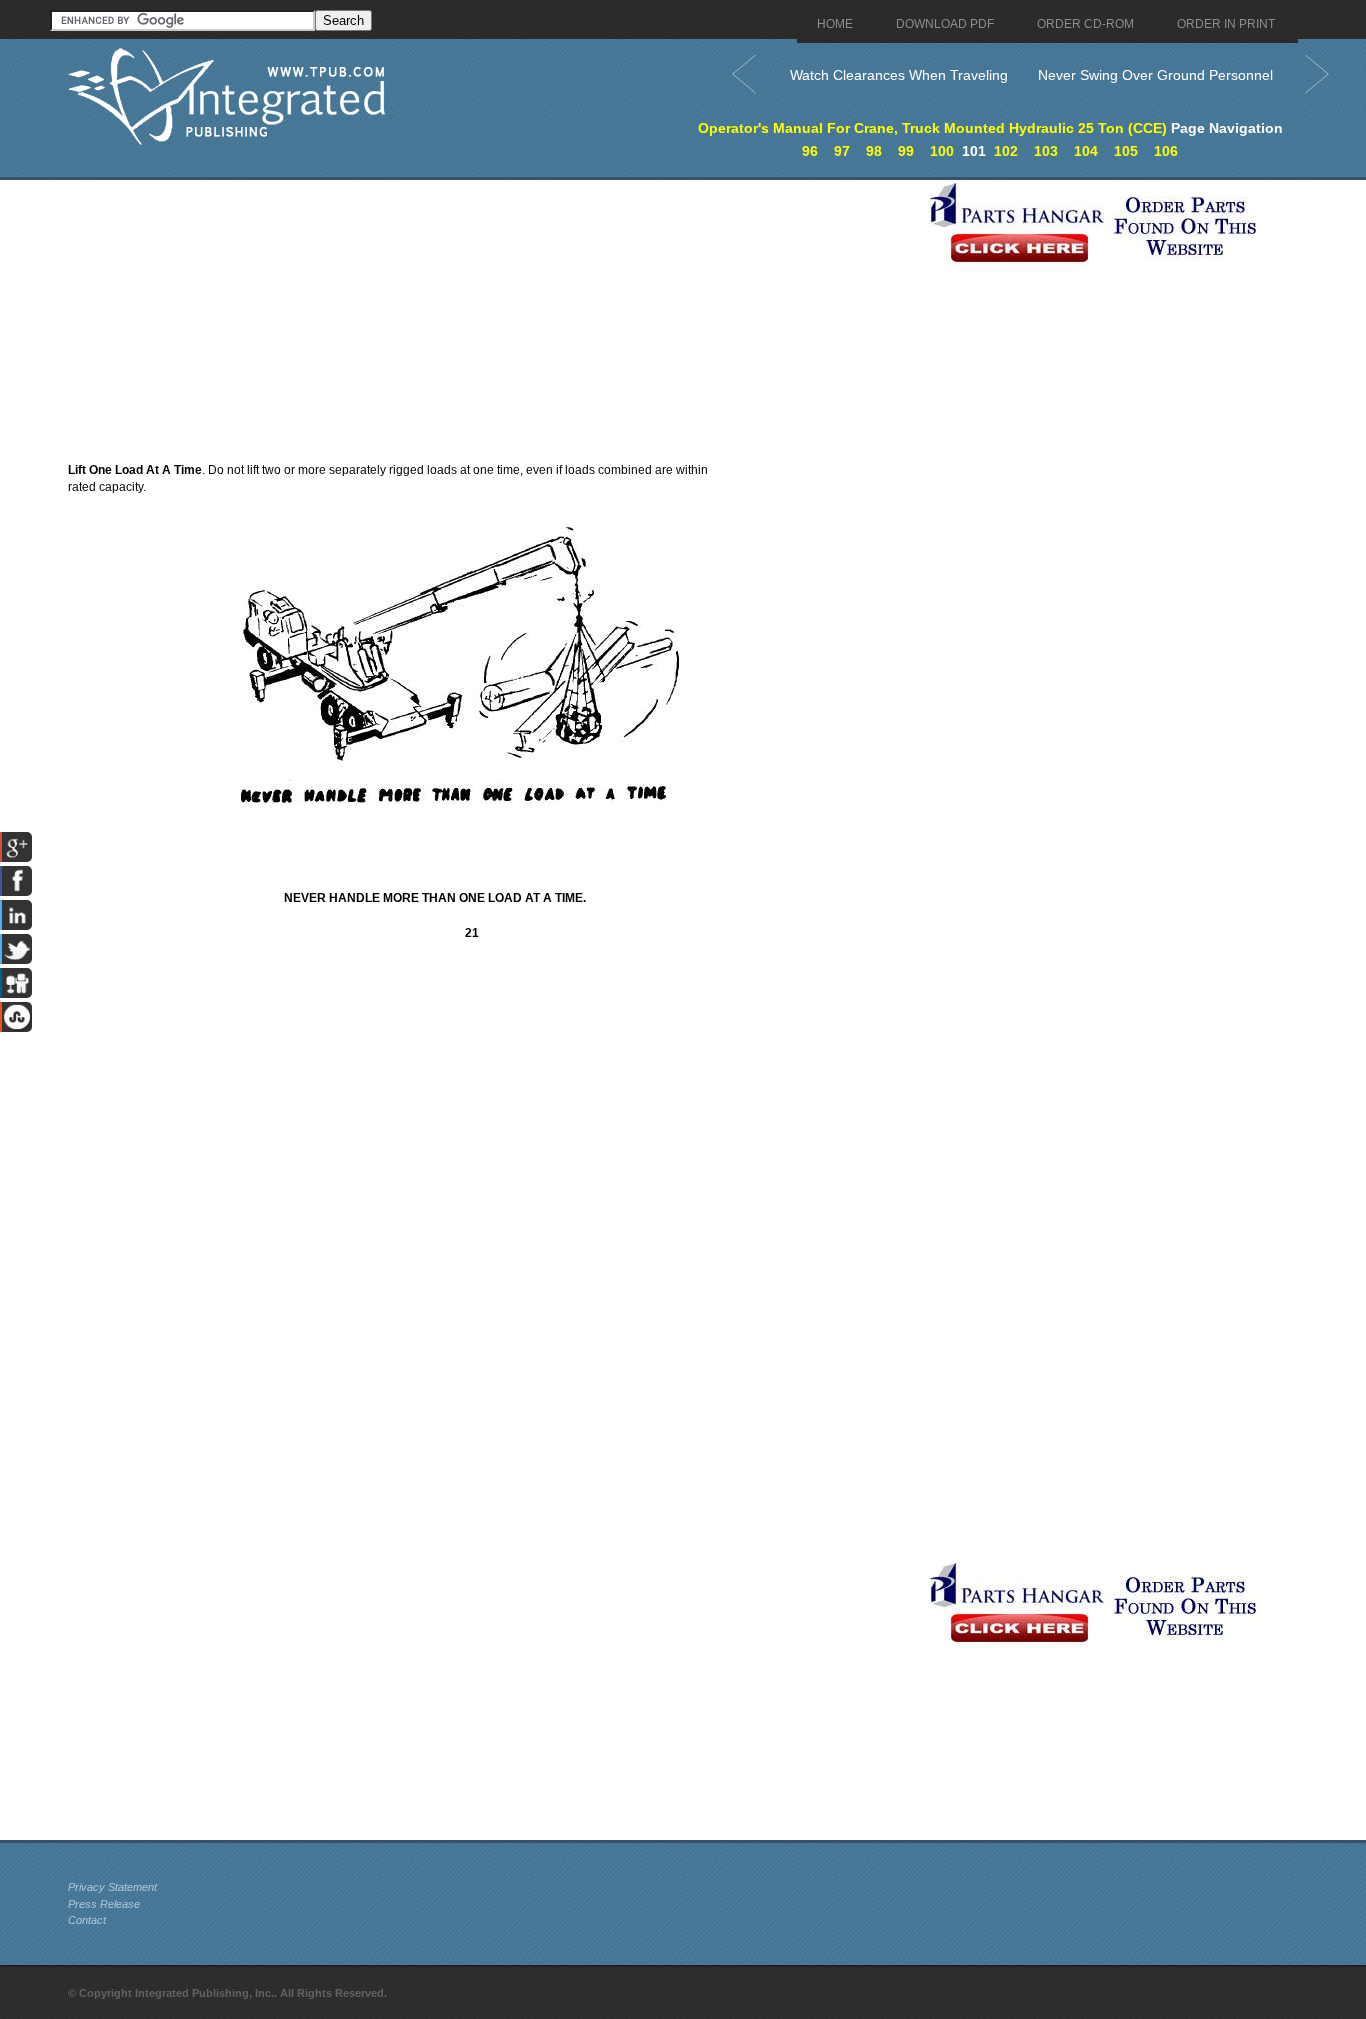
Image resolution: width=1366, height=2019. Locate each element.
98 (874, 151)
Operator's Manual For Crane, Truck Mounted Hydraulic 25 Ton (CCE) (932, 128)
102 (1006, 151)
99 (906, 151)
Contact (87, 1920)
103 (1046, 151)
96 (810, 151)
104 (1086, 151)
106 (1166, 151)
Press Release (104, 1904)
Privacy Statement (112, 1887)
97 (842, 151)
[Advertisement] (493, 320)
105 (1126, 151)
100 (942, 151)
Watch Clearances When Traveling (899, 75)
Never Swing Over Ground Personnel (1155, 75)
